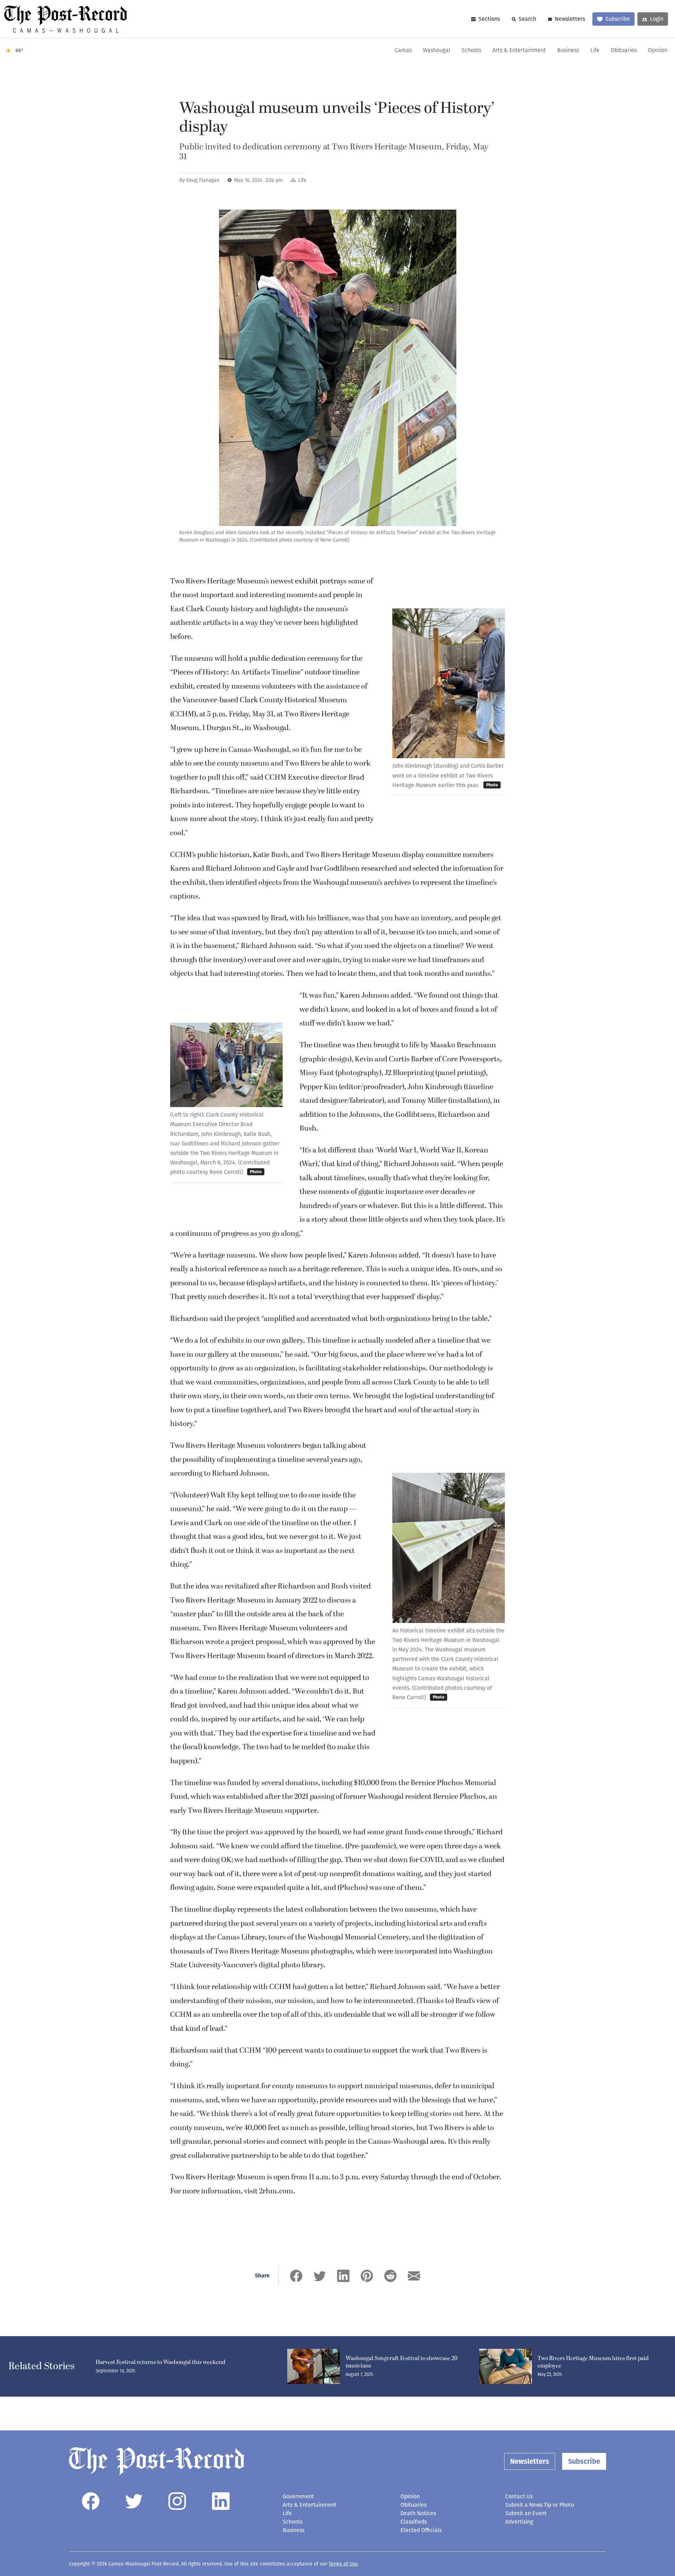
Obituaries (624, 51)
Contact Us (519, 2496)
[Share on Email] (414, 2276)
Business (568, 51)
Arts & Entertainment (519, 51)
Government (298, 2496)
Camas (403, 51)
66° (20, 50)
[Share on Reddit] (390, 2276)
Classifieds (414, 2522)
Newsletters (570, 19)
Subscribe (618, 19)
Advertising (519, 2522)
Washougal (437, 51)
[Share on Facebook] (296, 2276)
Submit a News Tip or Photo (540, 2505)
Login (657, 19)
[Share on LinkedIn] (343, 2276)
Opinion (658, 51)
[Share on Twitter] (320, 2276)
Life (595, 51)
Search (527, 19)
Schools (471, 51)
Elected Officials (421, 2530)
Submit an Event (526, 2513)
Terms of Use (343, 2564)
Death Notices (418, 2513)
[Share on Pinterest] (367, 2276)
